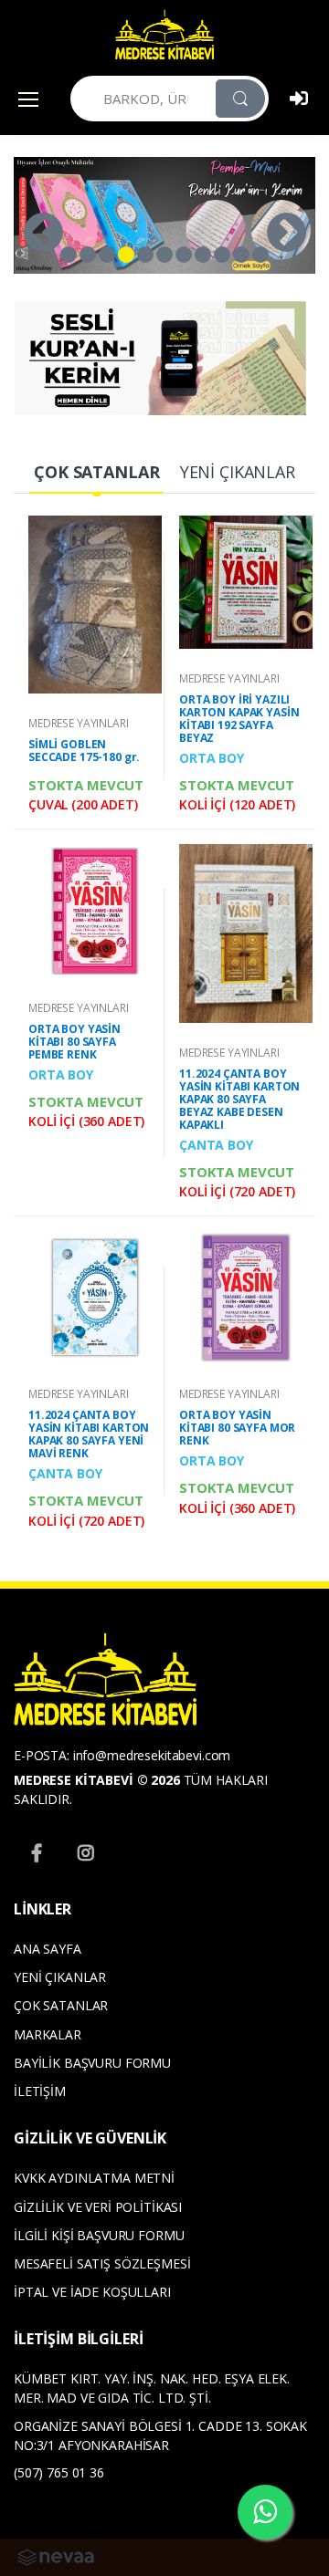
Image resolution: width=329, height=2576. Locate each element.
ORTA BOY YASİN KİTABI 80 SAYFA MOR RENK (237, 1428)
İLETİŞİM (40, 2091)
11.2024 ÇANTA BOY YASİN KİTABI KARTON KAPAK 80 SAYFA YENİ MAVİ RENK (89, 1434)
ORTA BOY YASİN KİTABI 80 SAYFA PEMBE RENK (74, 1042)
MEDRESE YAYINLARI (79, 723)
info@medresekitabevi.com (152, 1755)
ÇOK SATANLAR (61, 2005)
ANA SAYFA (48, 1949)
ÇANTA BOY (216, 1145)
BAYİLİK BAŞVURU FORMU (92, 2063)
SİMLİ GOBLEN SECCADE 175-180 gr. (84, 751)
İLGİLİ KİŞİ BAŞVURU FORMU (99, 2235)
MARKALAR (48, 2034)
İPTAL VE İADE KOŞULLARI (92, 2292)
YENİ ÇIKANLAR (60, 1977)
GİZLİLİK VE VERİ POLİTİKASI (98, 2207)
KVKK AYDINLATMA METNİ (94, 2178)
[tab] (96, 473)
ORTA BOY (212, 758)
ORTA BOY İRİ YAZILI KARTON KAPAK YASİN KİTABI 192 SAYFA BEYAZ (239, 719)
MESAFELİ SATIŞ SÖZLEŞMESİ (102, 2263)
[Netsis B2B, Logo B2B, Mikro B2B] (56, 2555)
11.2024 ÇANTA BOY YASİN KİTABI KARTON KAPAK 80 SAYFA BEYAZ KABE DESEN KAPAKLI (239, 1099)
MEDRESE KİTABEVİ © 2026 (97, 1780)
